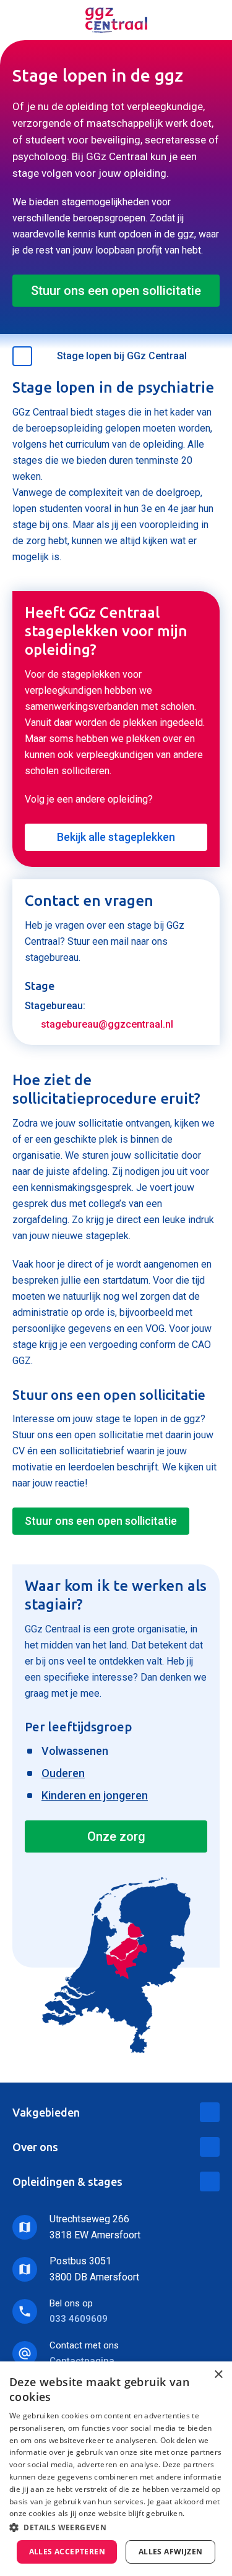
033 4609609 (79, 2319)
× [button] (218, 2375)
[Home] (116, 20)
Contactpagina (82, 2361)
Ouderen (63, 1773)
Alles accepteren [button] (67, 2552)
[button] (116, 2527)
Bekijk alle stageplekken (116, 837)
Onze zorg (116, 1836)
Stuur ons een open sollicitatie (116, 291)
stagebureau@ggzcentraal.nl (107, 1024)
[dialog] (116, 2469)
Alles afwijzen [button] (171, 2552)
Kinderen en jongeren (95, 1795)
